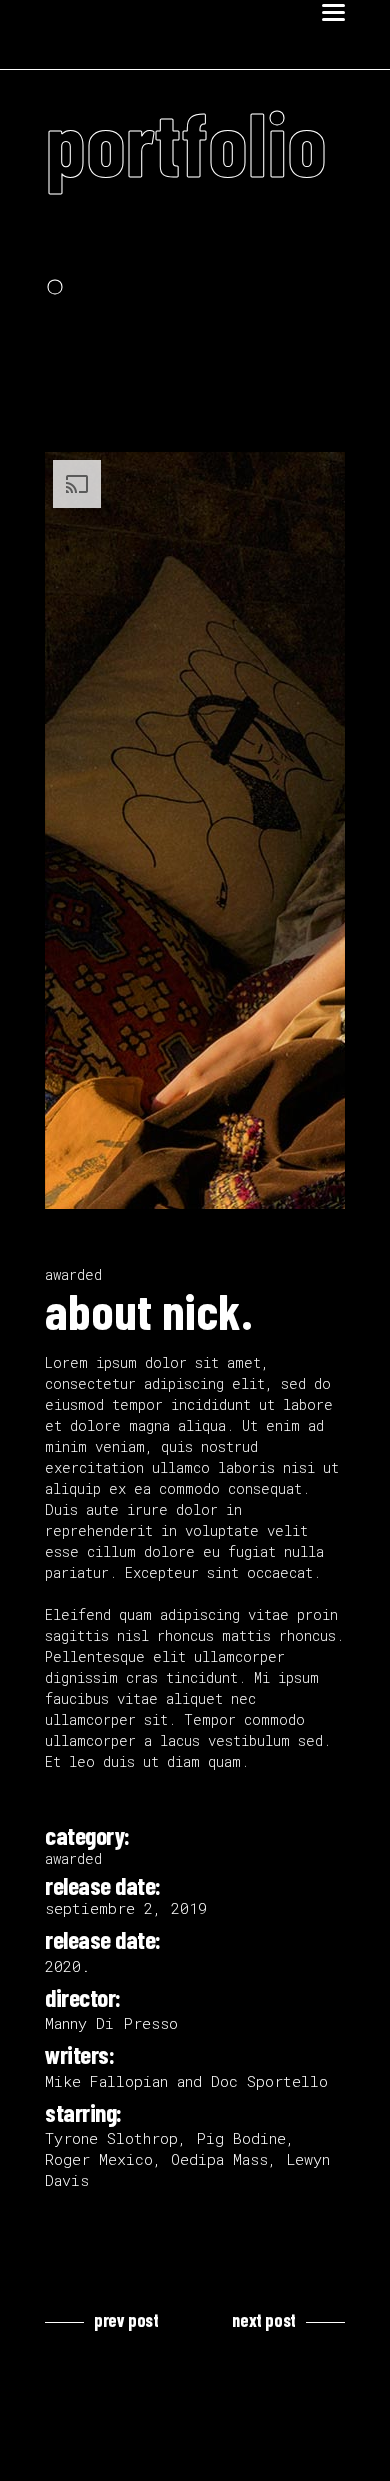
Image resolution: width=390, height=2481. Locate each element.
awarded (73, 1274)
